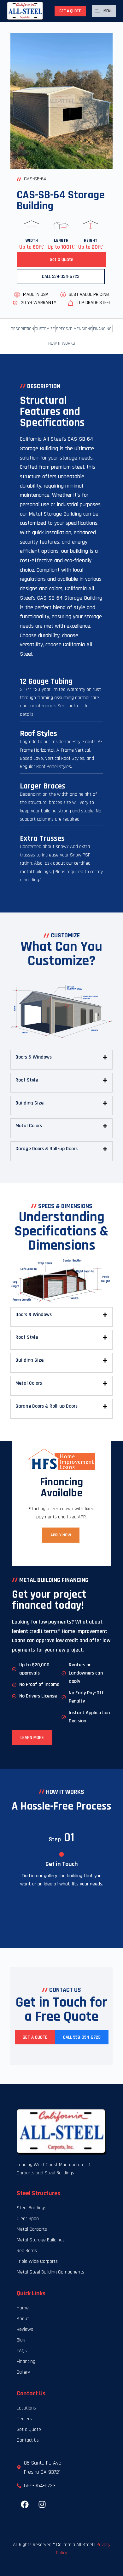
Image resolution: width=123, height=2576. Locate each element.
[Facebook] (25, 2505)
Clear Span (28, 2219)
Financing (102, 329)
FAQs (22, 2351)
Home (23, 2308)
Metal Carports (32, 2229)
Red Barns (27, 2251)
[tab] (61, 1057)
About (23, 2319)
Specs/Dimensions (74, 329)
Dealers (24, 2419)
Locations (26, 2408)
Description (22, 329)
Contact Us (28, 2440)
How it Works (62, 343)
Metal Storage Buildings (41, 2240)
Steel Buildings (32, 2208)
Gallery (23, 2372)
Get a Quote (70, 11)
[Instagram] (42, 2505)
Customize (45, 329)
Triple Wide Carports (37, 2261)
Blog (21, 2340)
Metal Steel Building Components (50, 2272)
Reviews (25, 2329)
